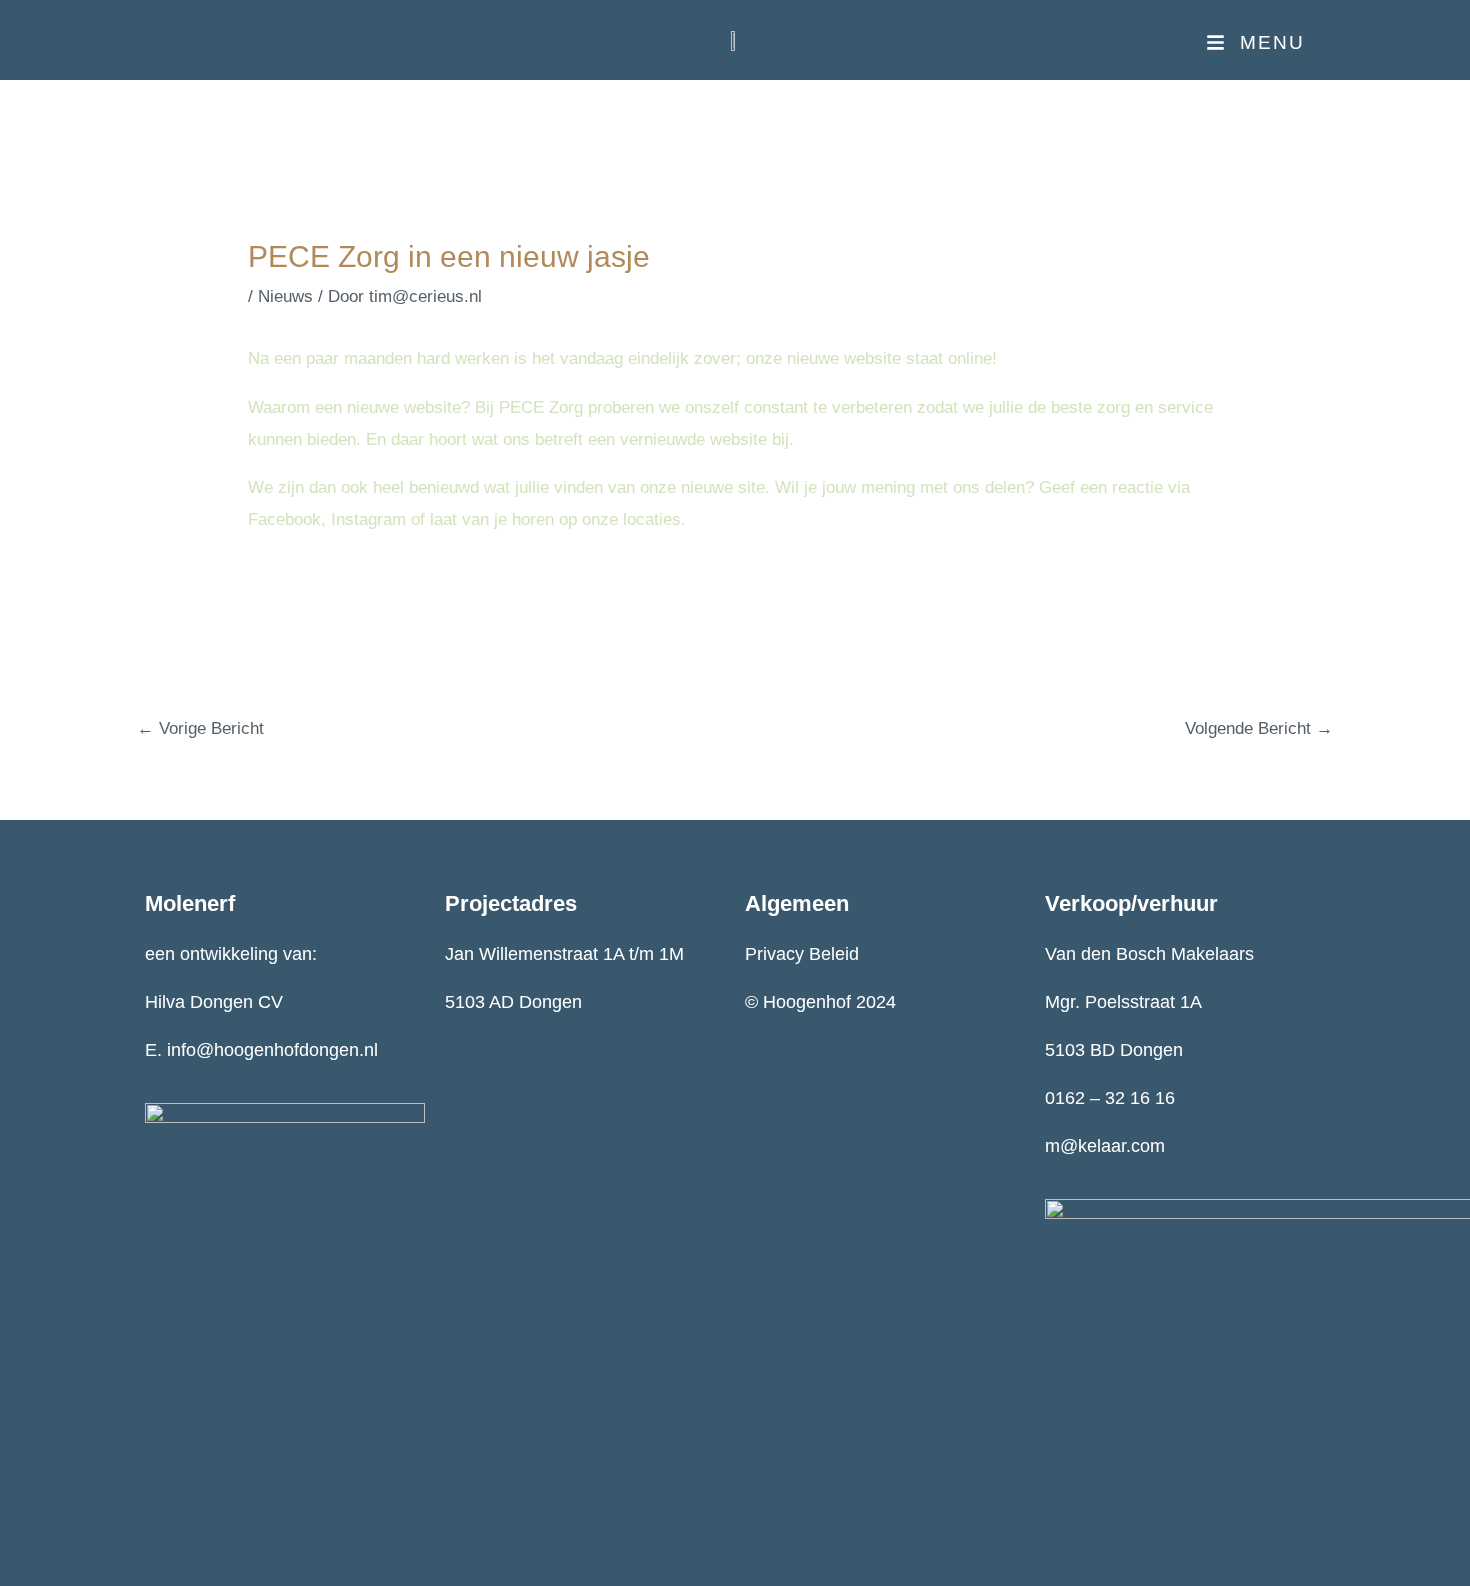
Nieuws (285, 296)
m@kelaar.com (1105, 1146)
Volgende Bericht (1259, 728)
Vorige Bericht (200, 728)
